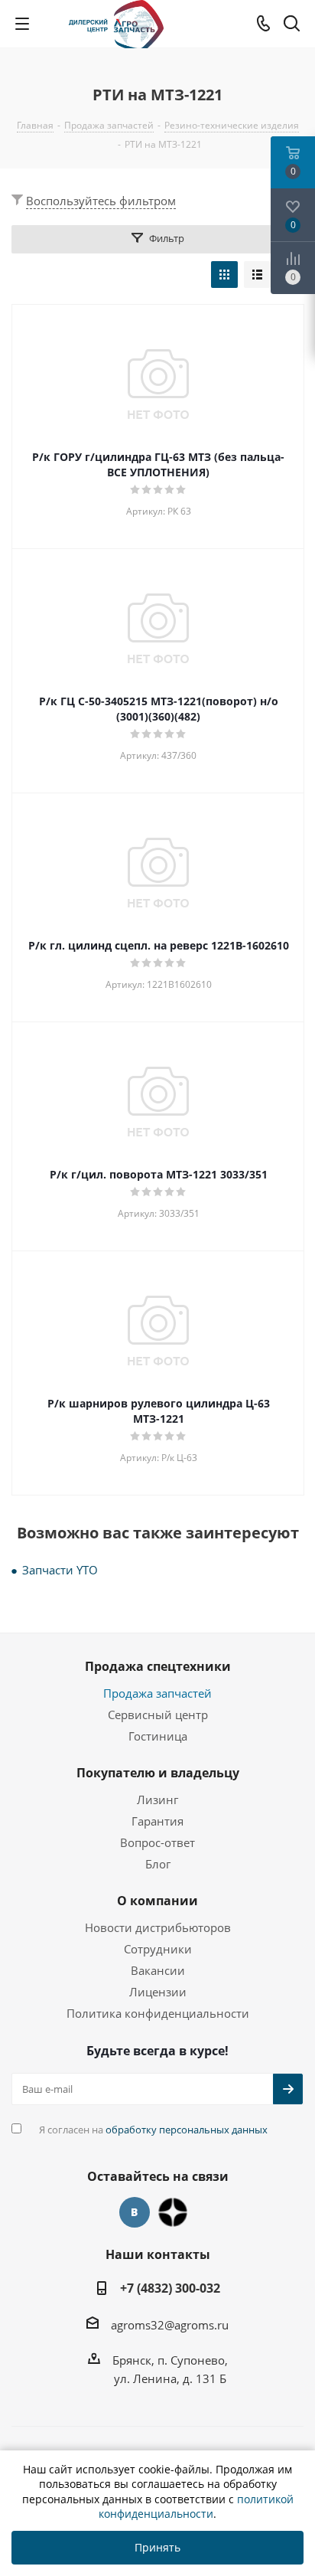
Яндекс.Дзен (173, 2212)
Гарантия (157, 1821)
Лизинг (157, 1800)
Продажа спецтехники (158, 1666)
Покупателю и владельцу (158, 1773)
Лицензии (158, 1992)
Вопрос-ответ (157, 1842)
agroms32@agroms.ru (170, 2325)
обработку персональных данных (187, 2130)
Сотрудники (158, 1949)
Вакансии (158, 1970)
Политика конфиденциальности (158, 2013)
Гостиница (158, 1736)
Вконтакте (135, 2212)
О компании (157, 1901)
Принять (157, 2547)
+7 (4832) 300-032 (170, 2288)
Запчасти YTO (60, 1570)
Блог (158, 1864)
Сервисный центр (158, 1715)
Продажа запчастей (157, 1693)
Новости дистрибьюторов (158, 1927)
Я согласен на (153, 2130)
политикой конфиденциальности (196, 2507)
